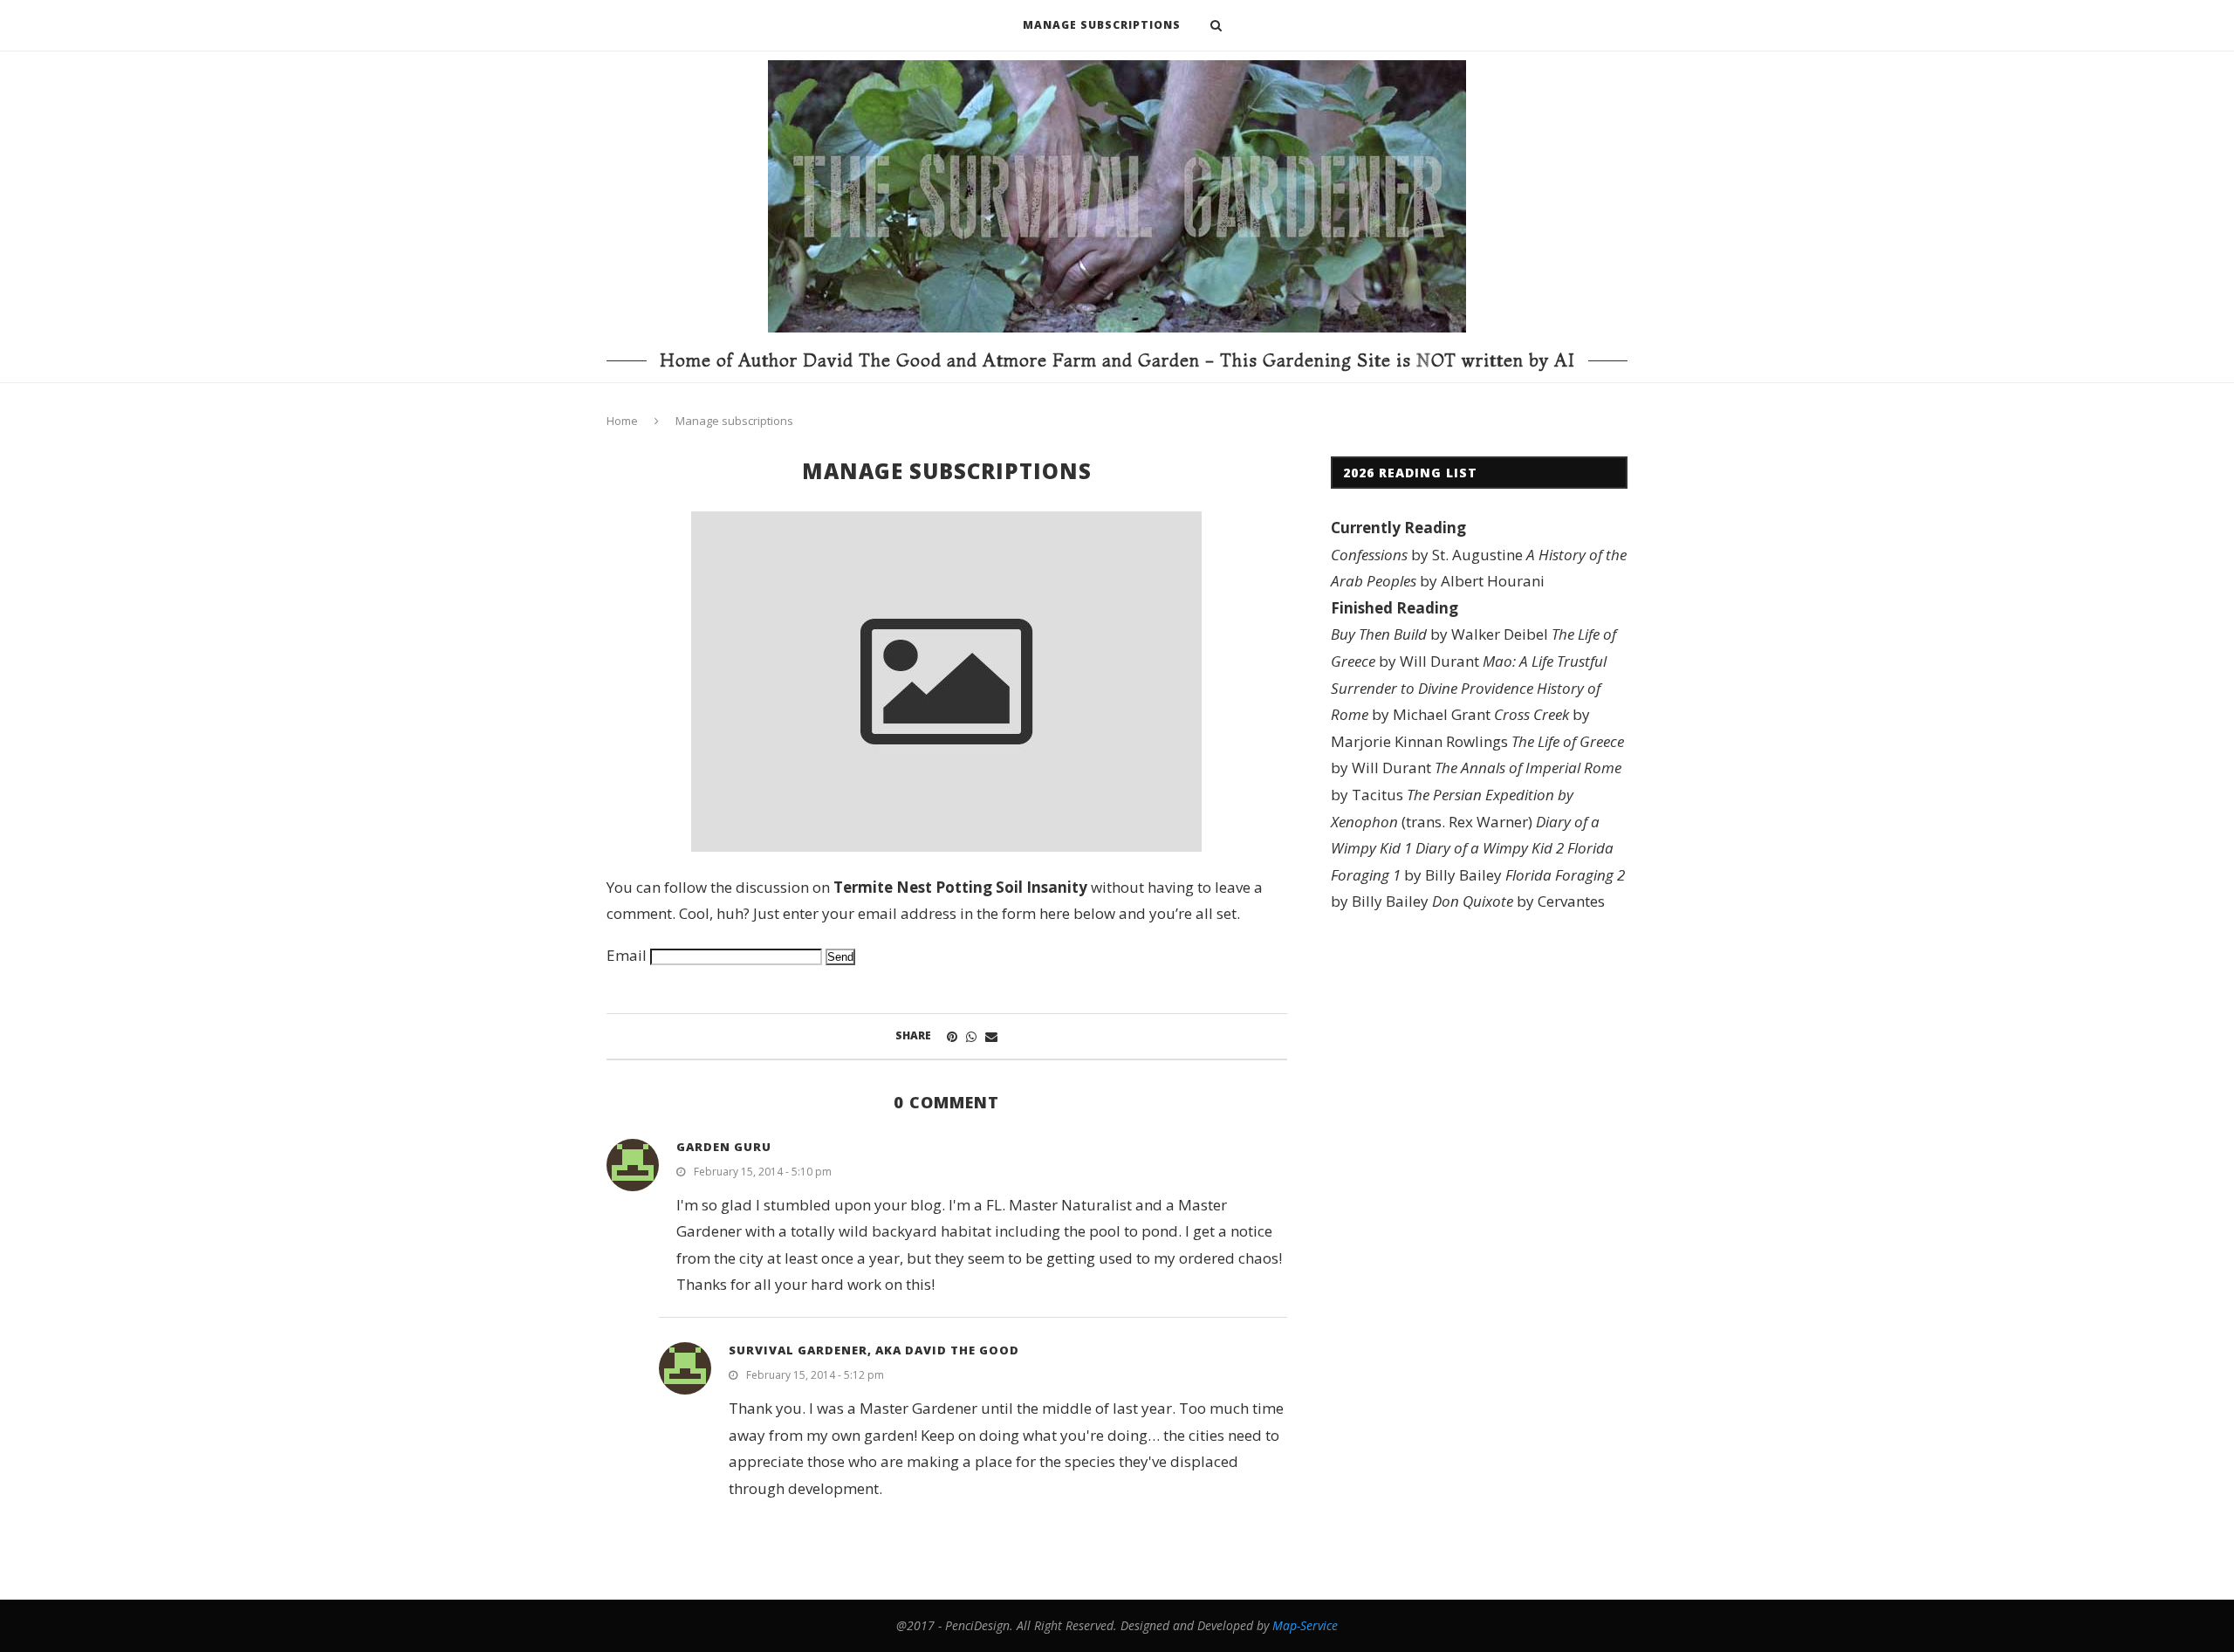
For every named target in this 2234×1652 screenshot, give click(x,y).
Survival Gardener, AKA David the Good (874, 1350)
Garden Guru (724, 1147)
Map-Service (1305, 1625)
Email (627, 955)
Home (622, 421)
